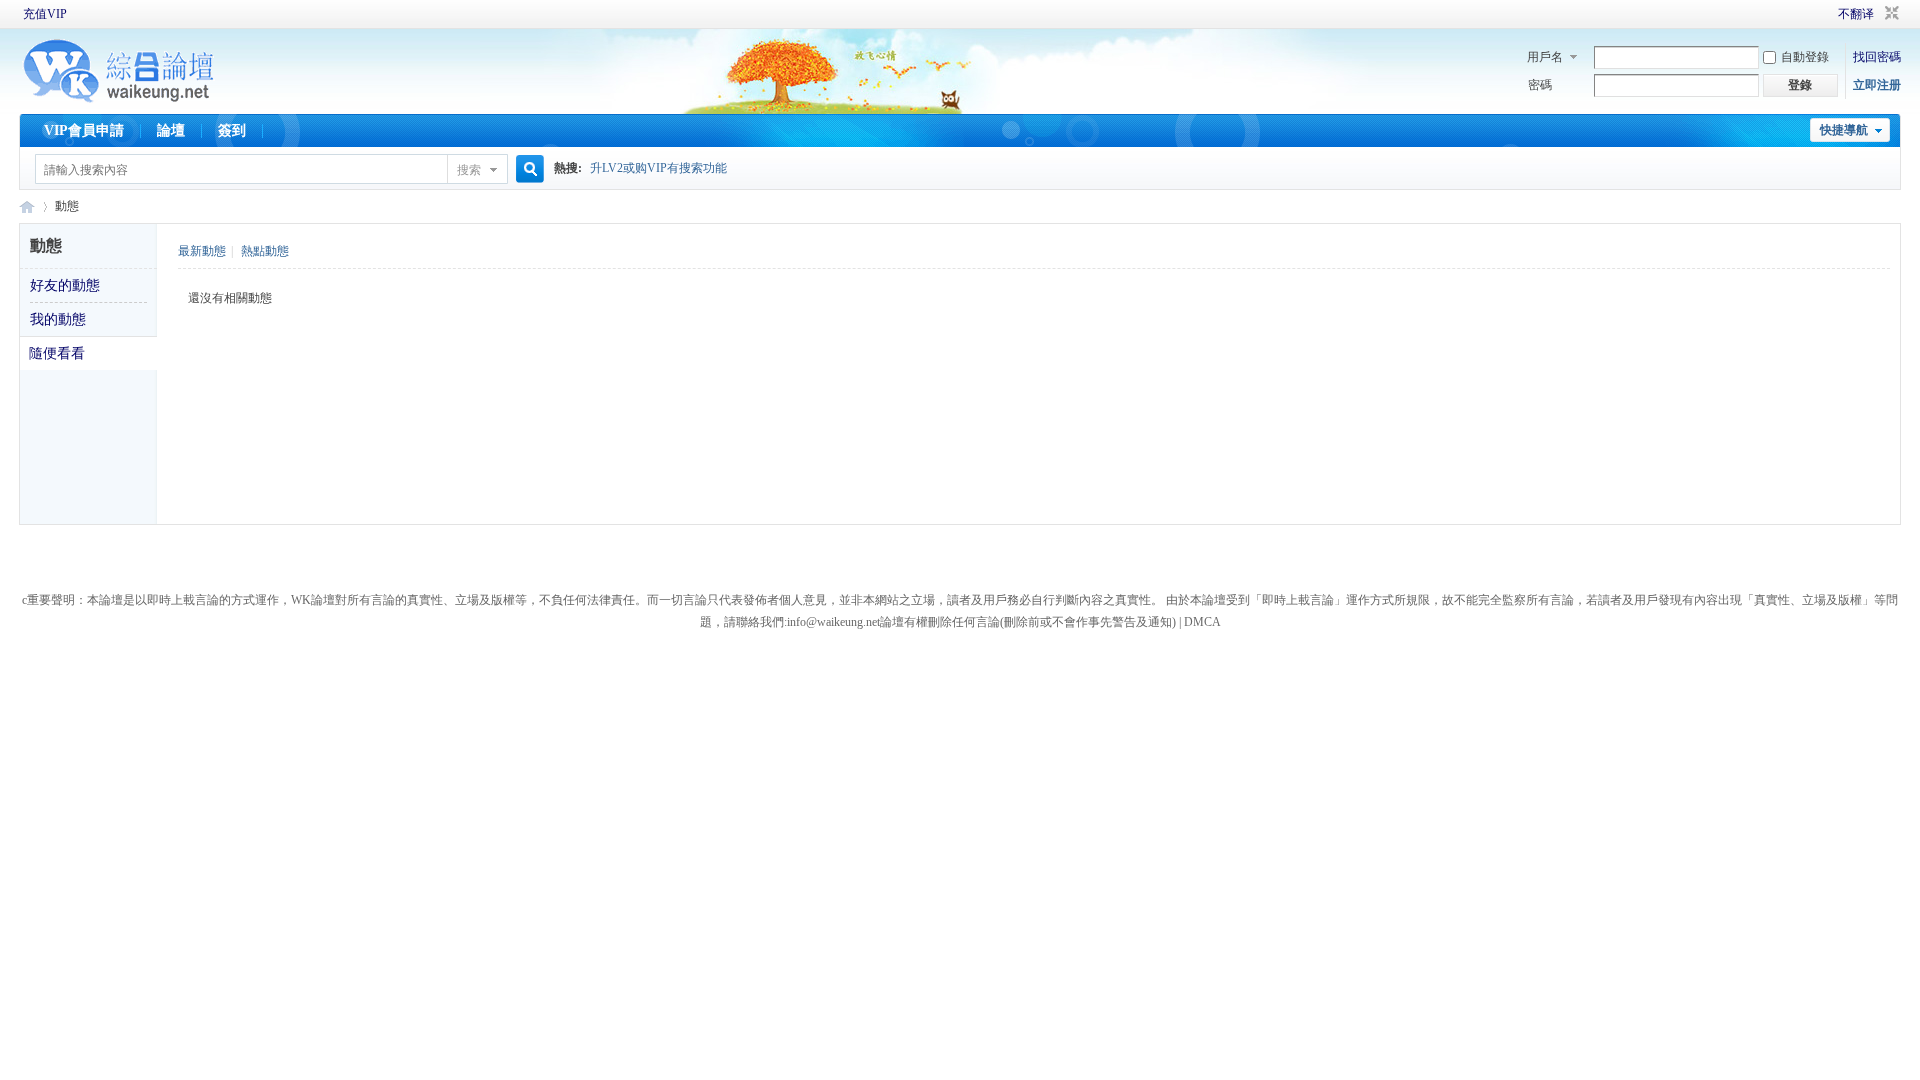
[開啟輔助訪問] (1810, 14)
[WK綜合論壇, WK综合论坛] (119, 100)
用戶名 (1545, 57)
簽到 (232, 130)
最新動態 (202, 251)
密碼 (1540, 85)
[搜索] (527, 169)
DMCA (1202, 622)
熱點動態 (265, 251)
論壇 (171, 130)
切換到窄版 (1889, 14)
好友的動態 (65, 285)
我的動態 (58, 319)
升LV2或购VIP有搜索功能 (658, 168)
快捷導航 (1844, 130)
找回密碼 (1877, 57)
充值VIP (45, 14)
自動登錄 (1805, 57)
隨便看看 (57, 353)
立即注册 (1877, 85)
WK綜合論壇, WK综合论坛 (27, 206)
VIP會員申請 (84, 130)
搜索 (469, 170)
